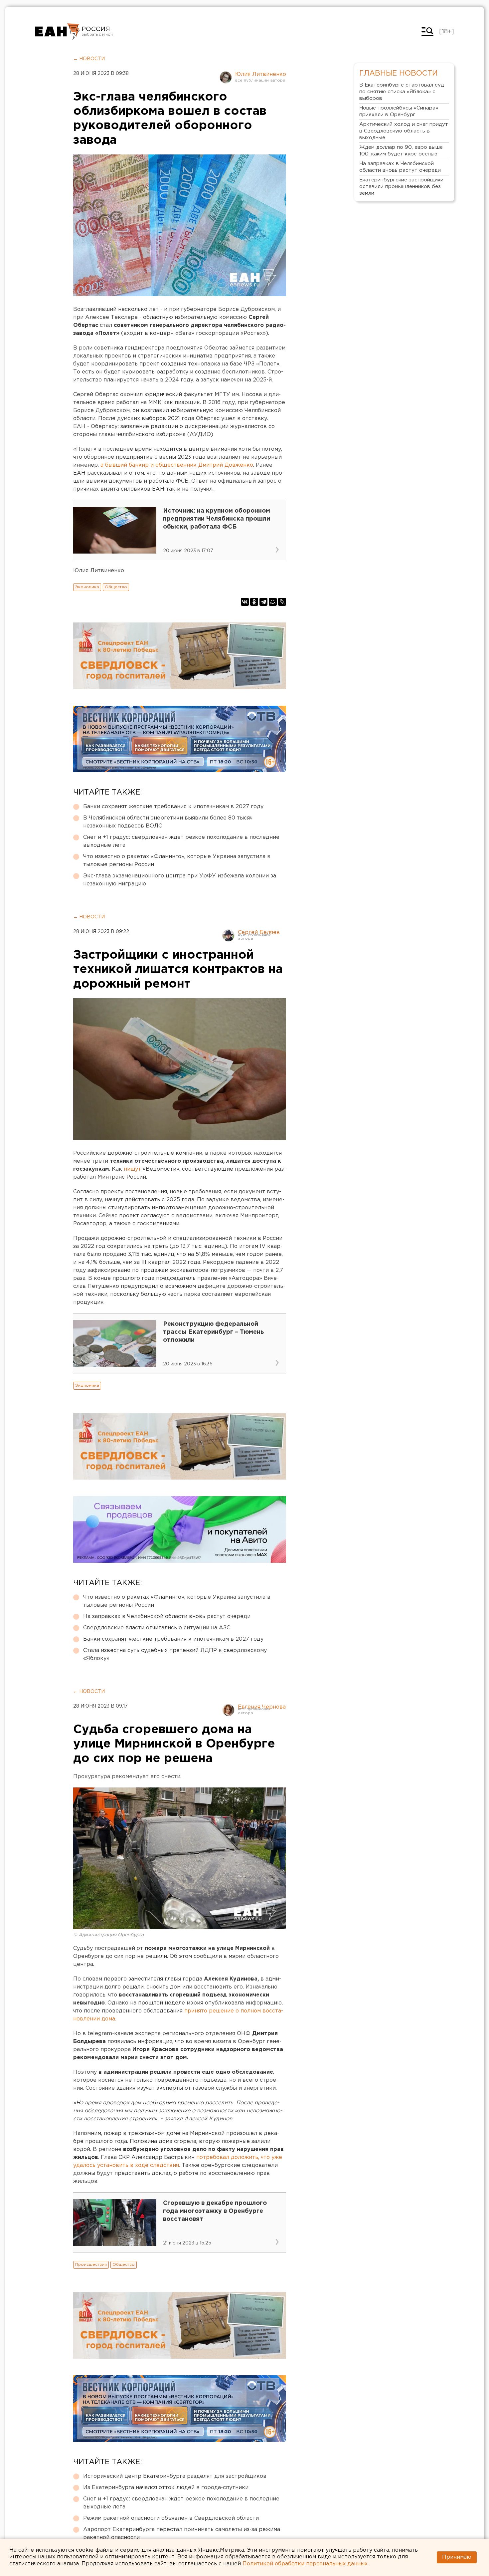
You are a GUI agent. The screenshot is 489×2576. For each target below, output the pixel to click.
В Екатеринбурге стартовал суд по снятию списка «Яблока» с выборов (402, 92)
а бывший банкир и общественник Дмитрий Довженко (177, 465)
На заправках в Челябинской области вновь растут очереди (167, 1617)
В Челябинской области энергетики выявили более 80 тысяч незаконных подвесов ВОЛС (168, 822)
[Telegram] (263, 602)
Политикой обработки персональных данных (305, 2564)
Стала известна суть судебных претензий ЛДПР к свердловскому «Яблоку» (175, 1654)
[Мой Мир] (273, 602)
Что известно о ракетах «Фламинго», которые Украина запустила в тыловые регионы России (177, 861)
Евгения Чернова (262, 1707)
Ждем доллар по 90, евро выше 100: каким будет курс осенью (401, 151)
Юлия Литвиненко (261, 74)
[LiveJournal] (282, 602)
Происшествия (91, 2265)
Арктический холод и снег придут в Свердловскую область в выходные (404, 131)
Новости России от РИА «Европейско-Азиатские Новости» (57, 32)
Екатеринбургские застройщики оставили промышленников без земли (401, 187)
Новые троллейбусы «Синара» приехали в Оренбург (399, 111)
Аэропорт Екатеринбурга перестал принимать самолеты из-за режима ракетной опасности (182, 2534)
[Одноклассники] (254, 602)
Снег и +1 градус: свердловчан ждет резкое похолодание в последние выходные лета (181, 841)
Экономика (87, 587)
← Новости (89, 59)
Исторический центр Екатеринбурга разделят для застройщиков (175, 2476)
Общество (116, 587)
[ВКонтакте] (245, 602)
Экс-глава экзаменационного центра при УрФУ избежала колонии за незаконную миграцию (180, 880)
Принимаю (457, 2557)
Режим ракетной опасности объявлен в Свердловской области (171, 2518)
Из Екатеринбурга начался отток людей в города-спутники (166, 2488)
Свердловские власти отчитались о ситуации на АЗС (157, 1628)
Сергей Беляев (259, 933)
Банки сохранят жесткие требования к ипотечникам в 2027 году (173, 807)
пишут (133, 1169)
